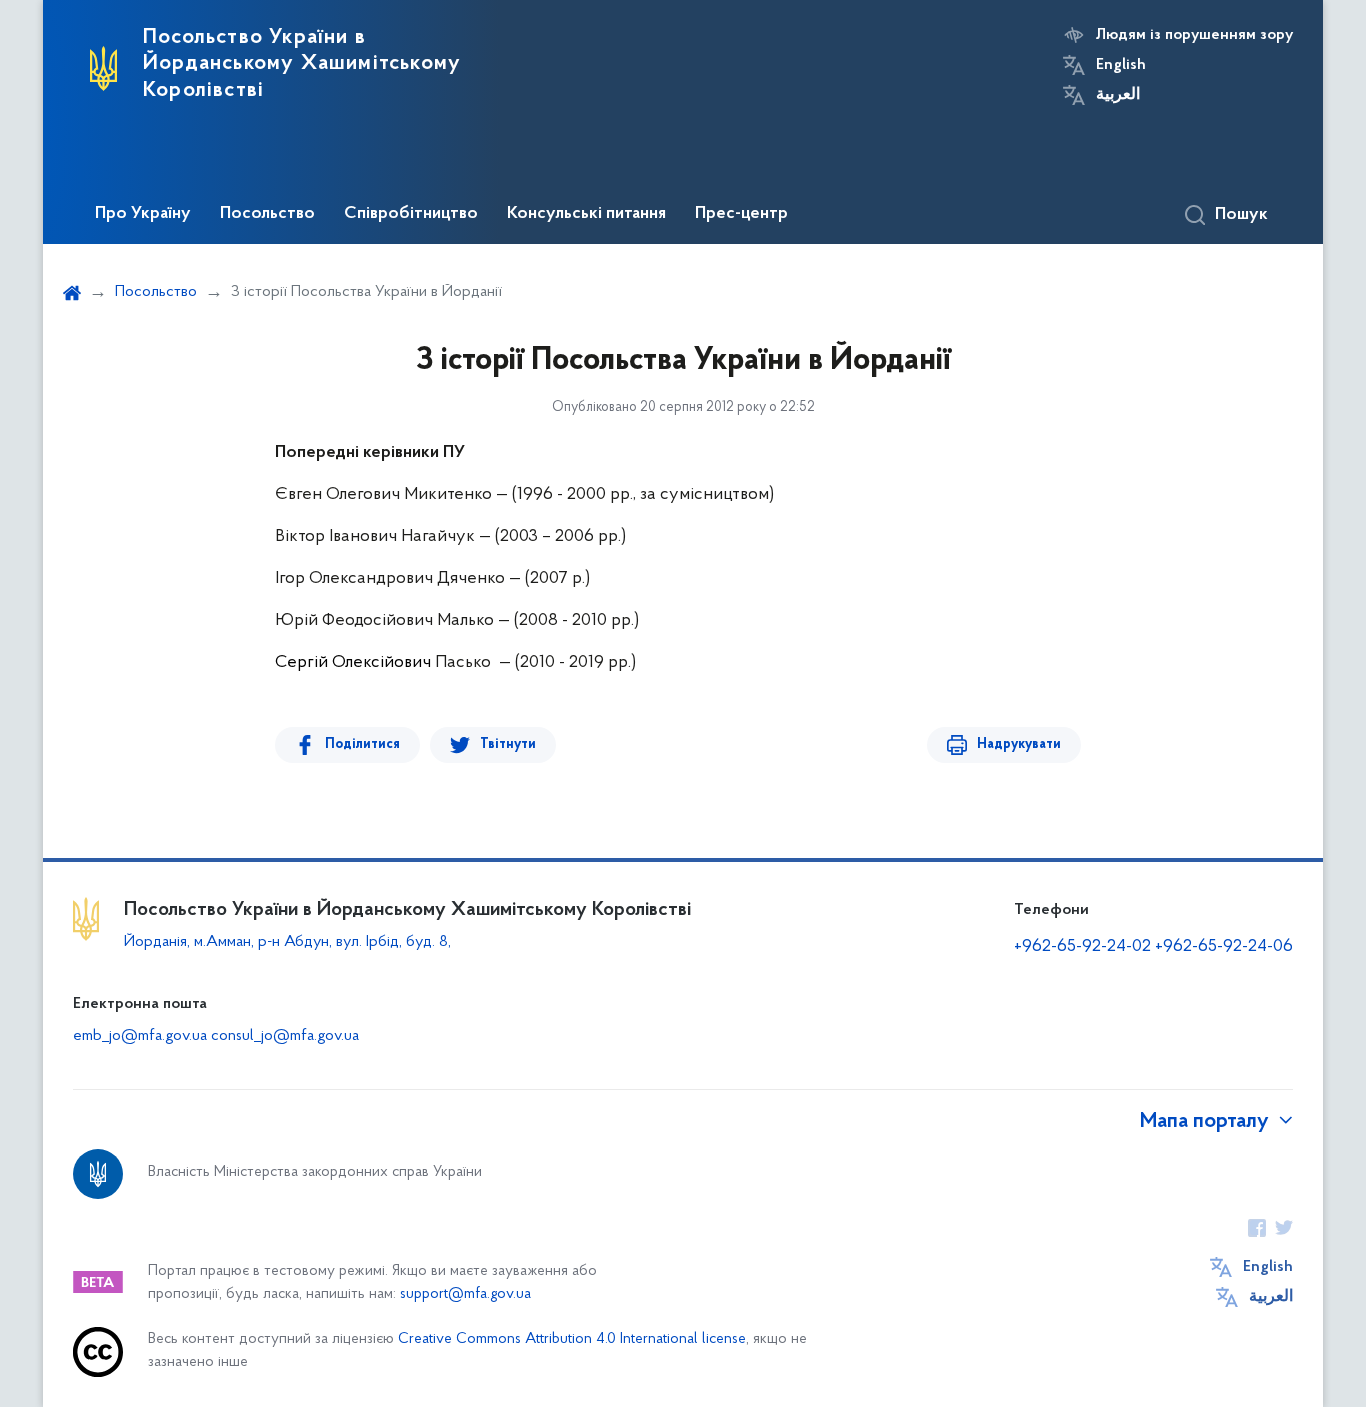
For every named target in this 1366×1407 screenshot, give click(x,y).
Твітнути (508, 744)
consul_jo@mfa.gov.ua (285, 1036)
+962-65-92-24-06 (1224, 947)
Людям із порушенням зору (1194, 35)
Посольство (267, 214)
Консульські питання (586, 214)
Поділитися (362, 744)
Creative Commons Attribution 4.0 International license (572, 1339)
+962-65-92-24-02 (1082, 947)
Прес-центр (741, 214)
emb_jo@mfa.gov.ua (140, 1036)
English (1121, 65)
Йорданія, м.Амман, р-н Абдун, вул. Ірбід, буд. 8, (287, 942)
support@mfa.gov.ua (465, 1294)
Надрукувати (1019, 744)
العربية (1118, 95)
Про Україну (143, 214)
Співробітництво (411, 214)
